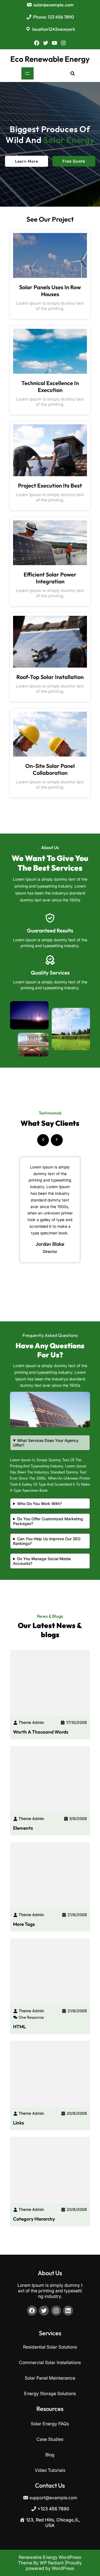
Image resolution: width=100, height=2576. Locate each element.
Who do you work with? (39, 1504)
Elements (23, 1828)
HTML (19, 2027)
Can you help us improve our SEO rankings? (47, 1541)
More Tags (24, 1924)
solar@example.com (53, 5)
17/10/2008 (77, 1722)
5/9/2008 (78, 1818)
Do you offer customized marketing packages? (48, 1521)
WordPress (63, 2568)
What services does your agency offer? (46, 1443)
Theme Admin (31, 1722)
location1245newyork (54, 29)
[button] (43, 1138)
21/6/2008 (77, 1915)
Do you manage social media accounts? (42, 1561)
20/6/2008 (77, 2113)
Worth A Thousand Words (41, 1732)
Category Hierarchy (34, 2219)
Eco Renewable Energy (50, 59)
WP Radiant (52, 2563)
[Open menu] (27, 73)
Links (19, 2123)
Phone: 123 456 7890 (53, 17)
